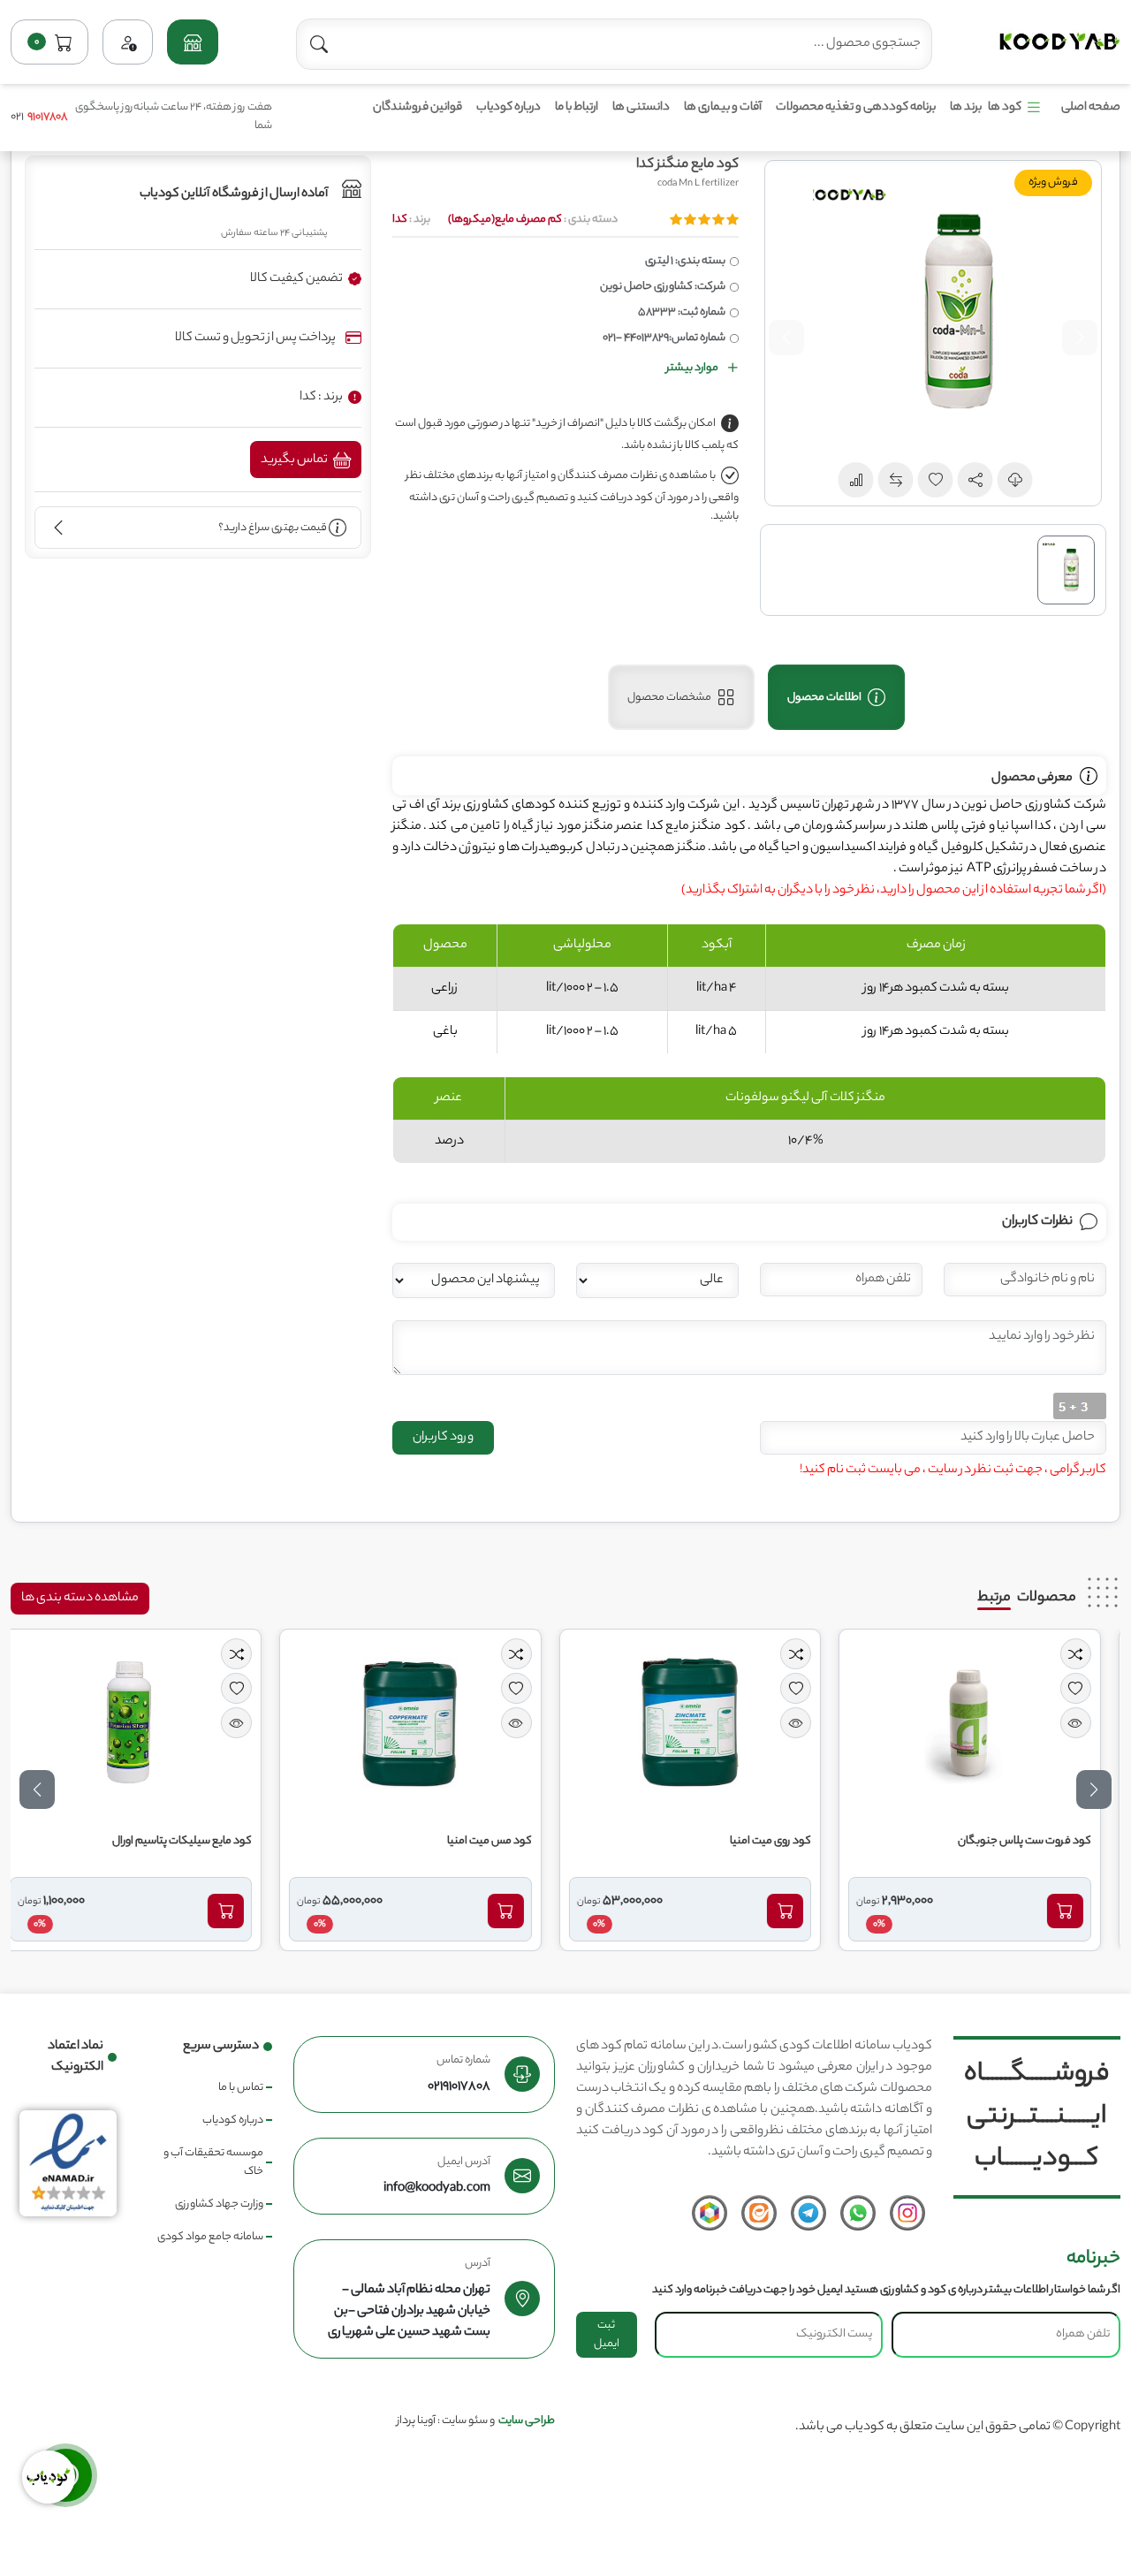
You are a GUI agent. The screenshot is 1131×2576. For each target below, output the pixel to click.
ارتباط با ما (577, 107)
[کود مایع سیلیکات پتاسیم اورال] (146, 1722)
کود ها (1005, 107)
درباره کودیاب (509, 107)
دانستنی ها (641, 107)
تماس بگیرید (295, 460)
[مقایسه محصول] (1091, 1654)
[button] (192, 42)
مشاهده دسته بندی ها (80, 1599)
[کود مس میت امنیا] (426, 1722)
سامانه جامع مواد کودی (210, 2237)
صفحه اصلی (1091, 107)
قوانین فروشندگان (417, 107)
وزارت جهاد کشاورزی (219, 2204)
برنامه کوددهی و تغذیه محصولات (856, 107)
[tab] (836, 697)
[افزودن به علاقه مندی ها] (1091, 1688)
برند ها (966, 107)
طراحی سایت (527, 2421)
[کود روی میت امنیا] (705, 1722)
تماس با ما (241, 2088)
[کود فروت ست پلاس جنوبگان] (985, 1722)
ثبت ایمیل (607, 2335)
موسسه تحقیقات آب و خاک (213, 2162)
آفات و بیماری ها (723, 107)
